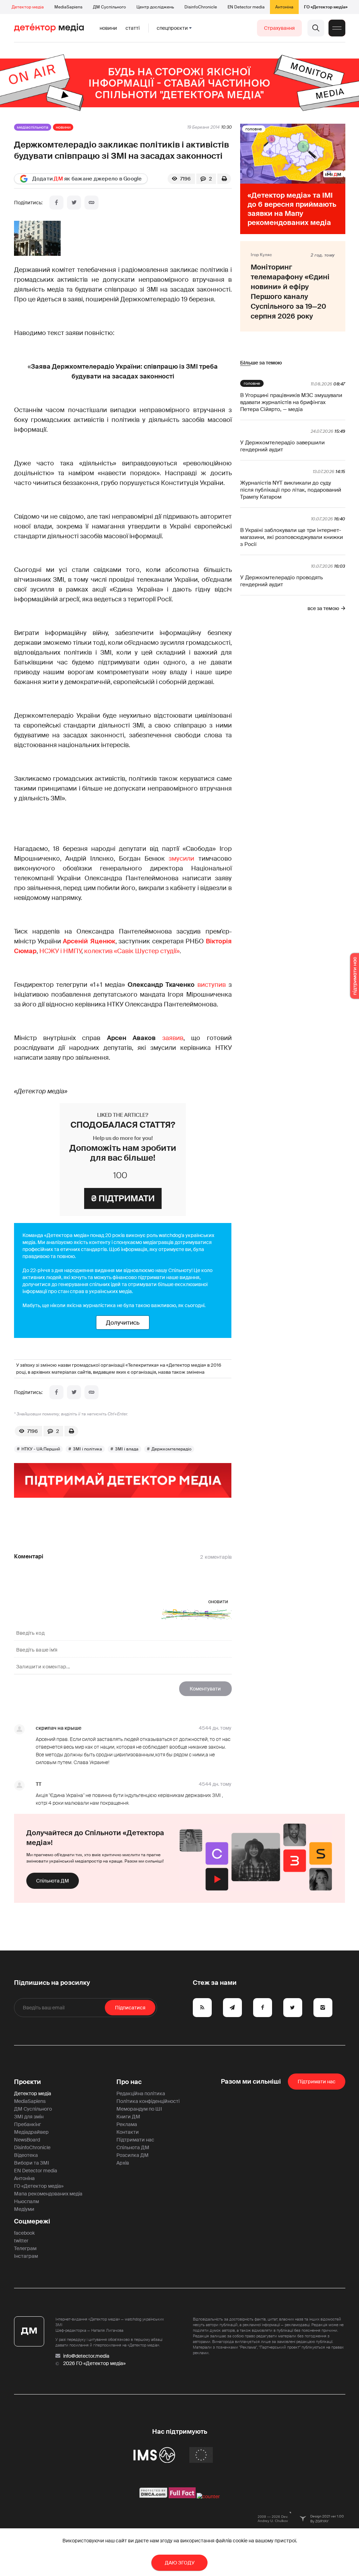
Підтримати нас (135, 2140)
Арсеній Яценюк (89, 941)
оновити (218, 1601)
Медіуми (24, 2209)
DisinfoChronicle (201, 7)
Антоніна (284, 7)
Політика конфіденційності (148, 2101)
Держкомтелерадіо (171, 1449)
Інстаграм (26, 2256)
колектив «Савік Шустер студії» (132, 951)
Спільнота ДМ (53, 1881)
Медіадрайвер (31, 2132)
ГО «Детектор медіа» (326, 7)
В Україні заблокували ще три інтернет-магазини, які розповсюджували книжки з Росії (292, 537)
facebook (24, 2233)
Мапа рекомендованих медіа (48, 2194)
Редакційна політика (141, 2093)
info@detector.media (86, 2356)
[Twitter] (74, 203)
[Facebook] (56, 203)
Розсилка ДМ (133, 2155)
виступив (213, 985)
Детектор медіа (28, 7)
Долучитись (123, 1323)
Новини (108, 28)
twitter (21, 2241)
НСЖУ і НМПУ (60, 951)
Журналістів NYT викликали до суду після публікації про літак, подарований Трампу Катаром (291, 490)
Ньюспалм (26, 2201)
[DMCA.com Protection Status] (153, 2496)
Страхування (279, 28)
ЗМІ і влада (127, 1449)
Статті (133, 28)
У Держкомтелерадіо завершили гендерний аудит (282, 446)
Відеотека (26, 2155)
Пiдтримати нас (317, 2082)
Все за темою (323, 608)
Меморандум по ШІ (139, 2109)
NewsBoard (27, 2140)
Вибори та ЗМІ (32, 2163)
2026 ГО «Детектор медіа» (94, 2363)
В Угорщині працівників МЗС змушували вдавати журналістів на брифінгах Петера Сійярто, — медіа (291, 402)
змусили (181, 859)
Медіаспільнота (33, 127)
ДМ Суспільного (109, 7)
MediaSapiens (68, 7)
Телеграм (25, 2248)
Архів (123, 2163)
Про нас (129, 2082)
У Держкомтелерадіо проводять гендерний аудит (282, 581)
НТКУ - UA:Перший (41, 1449)
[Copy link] (92, 203)
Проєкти (28, 2082)
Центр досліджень (155, 7)
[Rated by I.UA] (208, 2496)
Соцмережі (32, 2221)
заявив (173, 1038)
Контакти (128, 2132)
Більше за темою (261, 363)
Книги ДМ (128, 2117)
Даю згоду (180, 2563)
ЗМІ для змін (29, 2117)
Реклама (127, 2124)
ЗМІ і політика (87, 1449)
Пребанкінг (28, 2124)
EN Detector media (246, 7)
